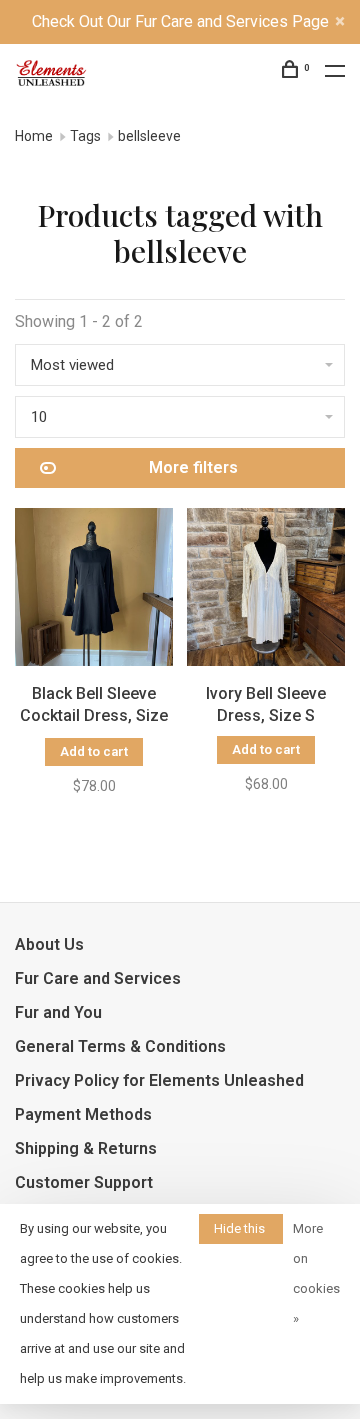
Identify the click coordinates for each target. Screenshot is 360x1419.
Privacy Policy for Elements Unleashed (159, 1080)
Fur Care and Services (98, 978)
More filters (193, 467)
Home (34, 136)
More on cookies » (316, 1273)
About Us (49, 944)
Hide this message (241, 1232)
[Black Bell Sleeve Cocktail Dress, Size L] (94, 590)
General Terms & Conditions (120, 1046)
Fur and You (58, 1012)
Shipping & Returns (86, 1148)
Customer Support (84, 1182)
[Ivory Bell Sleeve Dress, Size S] (266, 590)
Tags (85, 136)
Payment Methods (83, 1114)
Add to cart (94, 751)
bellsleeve (149, 136)
